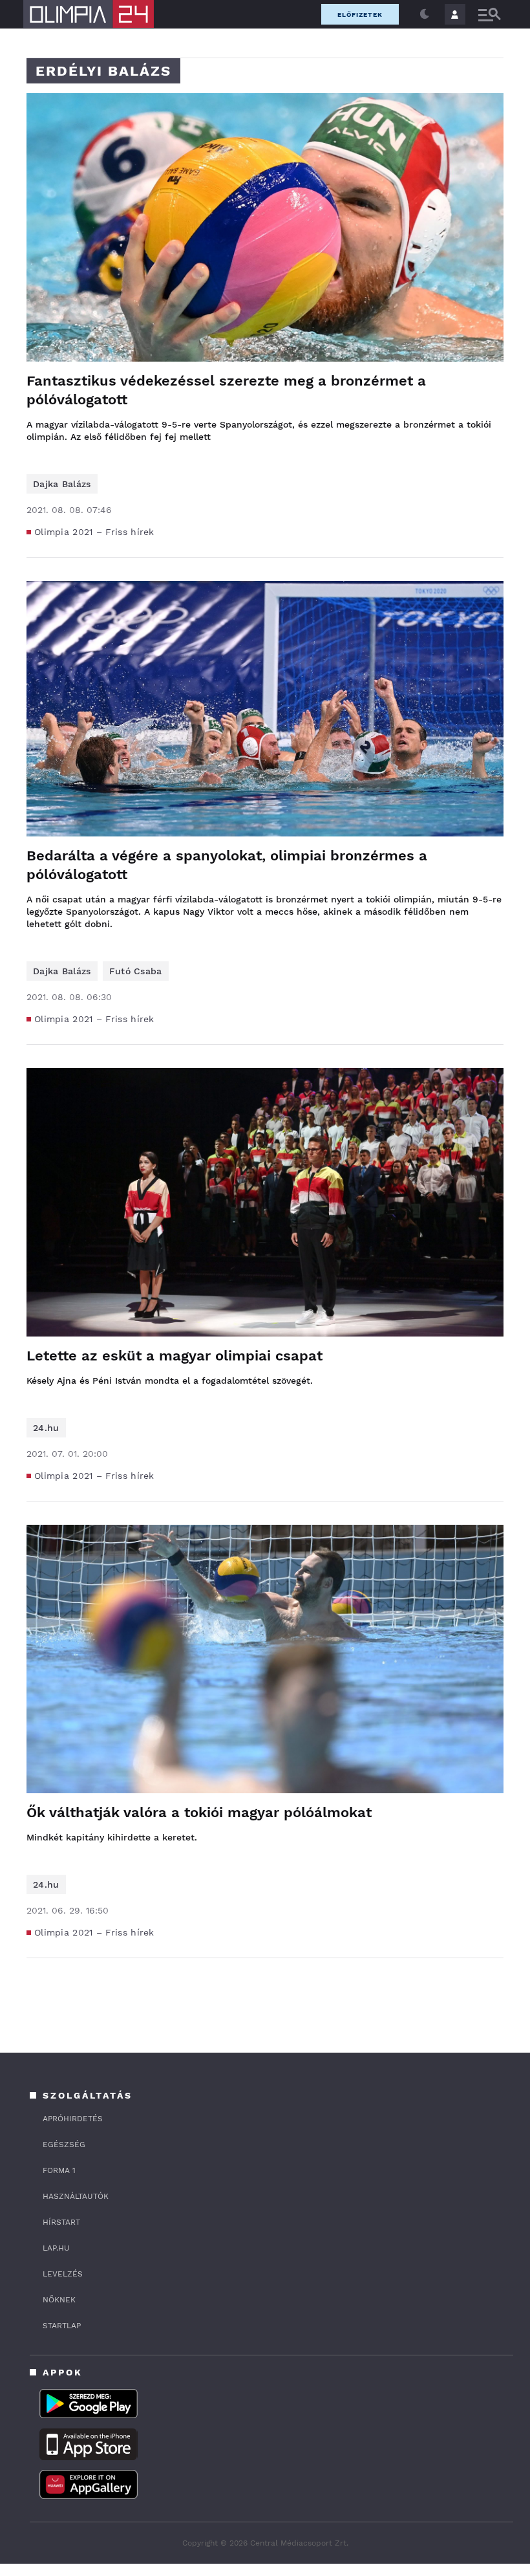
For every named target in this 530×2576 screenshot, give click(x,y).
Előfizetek (360, 15)
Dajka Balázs (62, 484)
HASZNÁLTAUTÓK (76, 2196)
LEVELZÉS (63, 2274)
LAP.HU (56, 2248)
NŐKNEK (59, 2300)
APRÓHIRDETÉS (73, 2119)
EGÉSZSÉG (64, 2145)
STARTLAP (62, 2326)
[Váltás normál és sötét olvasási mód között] (425, 14)
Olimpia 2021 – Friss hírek (94, 532)
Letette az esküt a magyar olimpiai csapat (175, 1356)
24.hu (46, 1428)
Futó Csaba (136, 971)
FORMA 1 (59, 2170)
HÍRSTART (61, 2222)
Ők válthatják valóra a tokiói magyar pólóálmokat (199, 1812)
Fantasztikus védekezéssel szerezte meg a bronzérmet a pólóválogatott (226, 390)
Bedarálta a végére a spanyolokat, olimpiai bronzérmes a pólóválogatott (227, 865)
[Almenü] (489, 15)
